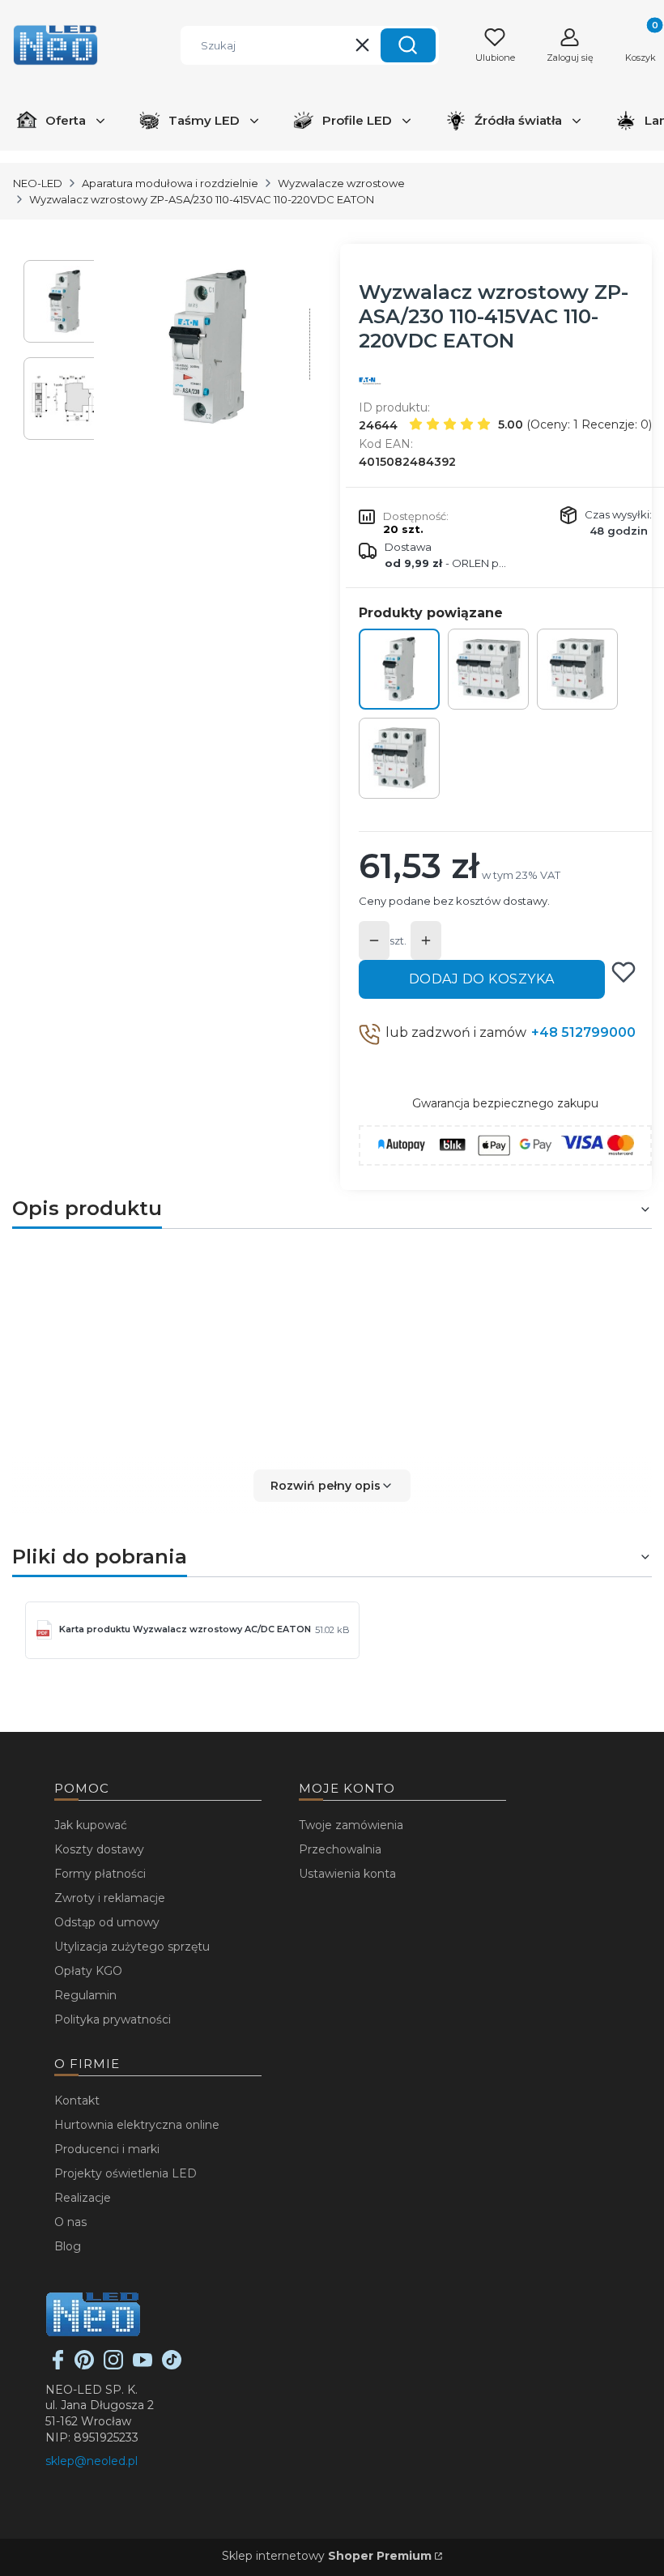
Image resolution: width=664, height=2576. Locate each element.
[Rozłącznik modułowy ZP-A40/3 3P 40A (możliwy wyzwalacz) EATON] (399, 758)
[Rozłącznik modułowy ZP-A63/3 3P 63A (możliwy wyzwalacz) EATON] (577, 669)
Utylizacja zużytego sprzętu (132, 1947)
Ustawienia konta (347, 1874)
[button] (408, 45)
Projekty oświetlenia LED (126, 2173)
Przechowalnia (340, 1849)
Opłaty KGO (88, 1971)
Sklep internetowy (327, 2556)
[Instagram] (113, 2365)
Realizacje (83, 2198)
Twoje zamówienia (351, 1825)
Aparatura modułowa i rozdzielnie (170, 183)
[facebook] (58, 2365)
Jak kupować (91, 1825)
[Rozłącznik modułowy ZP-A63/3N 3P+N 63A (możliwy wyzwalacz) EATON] (488, 669)
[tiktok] (172, 2365)
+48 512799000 (583, 1032)
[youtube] (143, 2365)
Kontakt (77, 2100)
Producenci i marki (107, 2149)
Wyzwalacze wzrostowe (341, 183)
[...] (209, 347)
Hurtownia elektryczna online (137, 2125)
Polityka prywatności (113, 2019)
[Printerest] (84, 2365)
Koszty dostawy (99, 1849)
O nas (70, 2222)
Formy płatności (100, 1874)
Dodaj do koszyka (482, 979)
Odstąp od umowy (107, 1922)
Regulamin (85, 1995)
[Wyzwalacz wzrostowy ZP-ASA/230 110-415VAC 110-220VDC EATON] (399, 669)
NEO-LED (38, 183)
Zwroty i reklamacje (110, 1898)
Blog (68, 2246)
